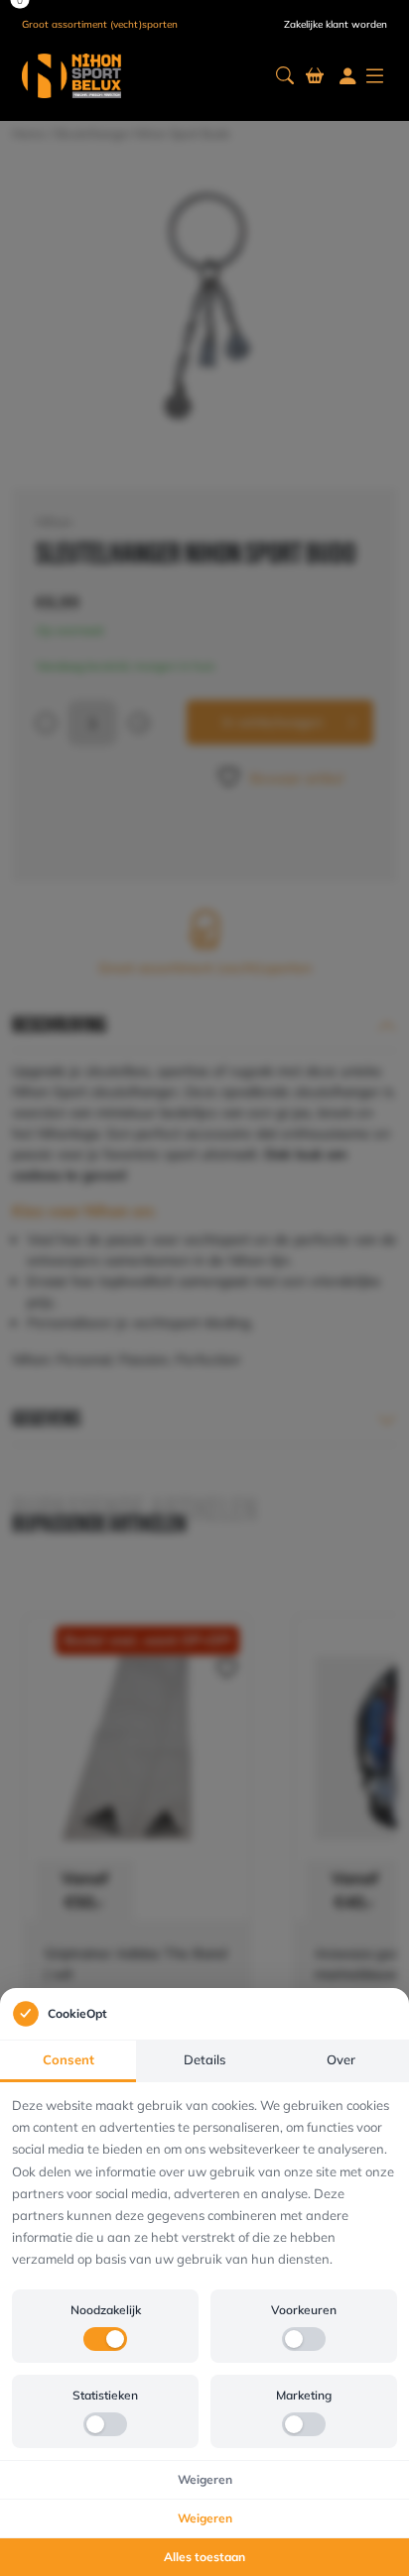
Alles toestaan (204, 2557)
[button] (285, 76)
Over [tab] (341, 2059)
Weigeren (205, 2479)
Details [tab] (204, 2059)
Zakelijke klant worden (336, 24)
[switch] (105, 2339)
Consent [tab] (68, 2059)
